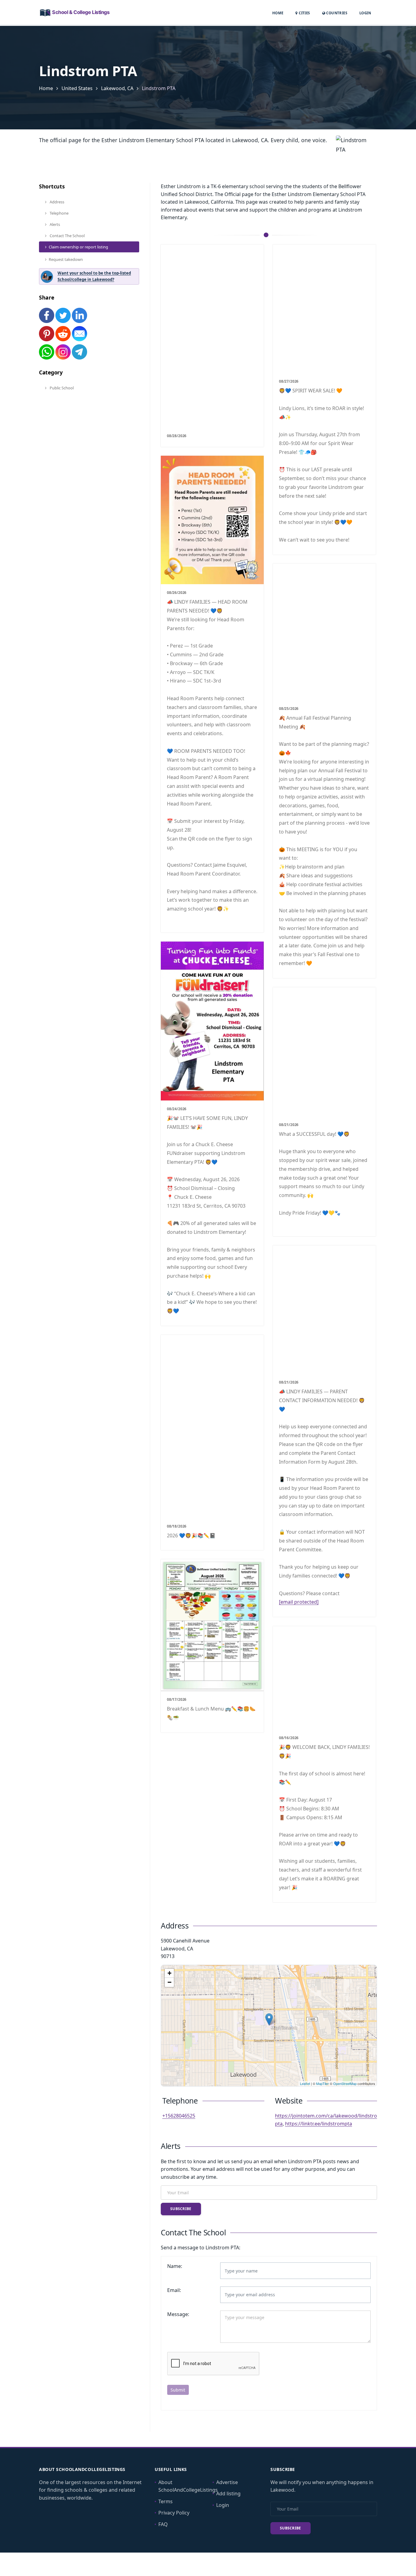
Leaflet (305, 2083)
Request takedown (66, 259)
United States (77, 88)
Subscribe (181, 2209)
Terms (166, 2501)
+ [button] (169, 1973)
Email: (174, 2290)
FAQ (163, 2524)
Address (56, 202)
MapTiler (323, 2083)
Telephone (59, 213)
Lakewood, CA (117, 88)
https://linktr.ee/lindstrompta (319, 2124)
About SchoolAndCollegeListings (188, 2486)
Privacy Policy (174, 2513)
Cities (304, 13)
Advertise (227, 2482)
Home (278, 13)
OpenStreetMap (345, 2083)
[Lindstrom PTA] (269, 2019)
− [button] (169, 1982)
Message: (178, 2314)
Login (365, 13)
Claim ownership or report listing (78, 247)
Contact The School (67, 236)
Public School (61, 388)
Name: (175, 2266)
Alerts (54, 224)
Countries (336, 13)
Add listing (228, 2494)
